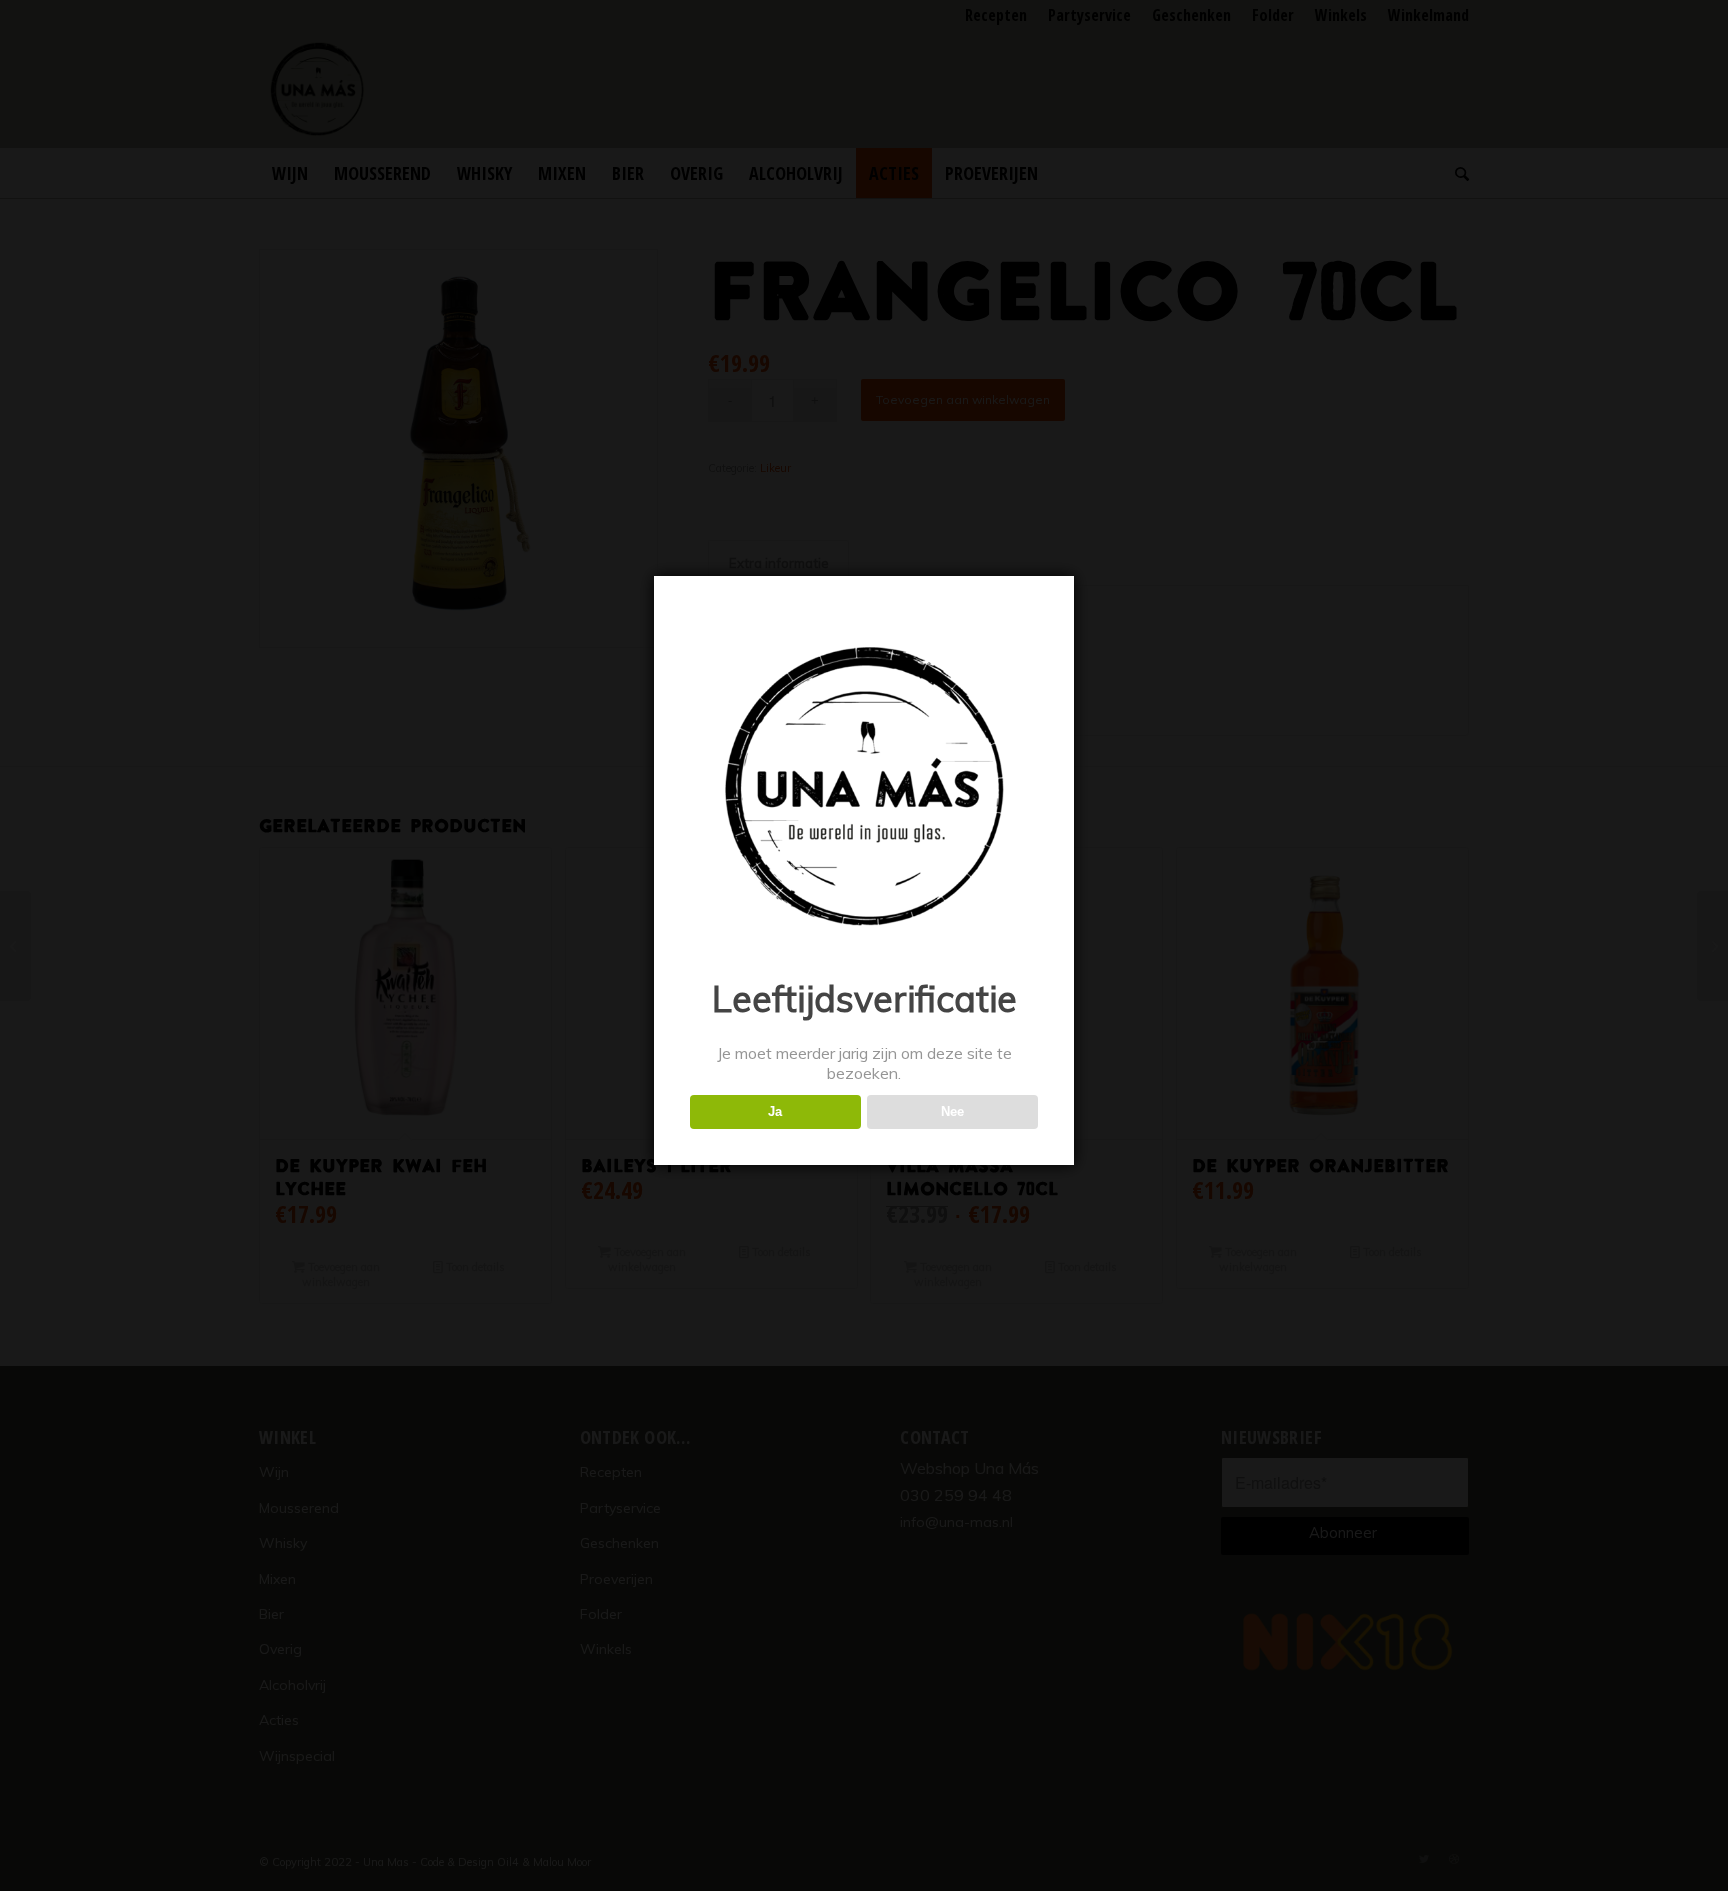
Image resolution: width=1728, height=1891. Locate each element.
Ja (775, 1111)
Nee (952, 1111)
